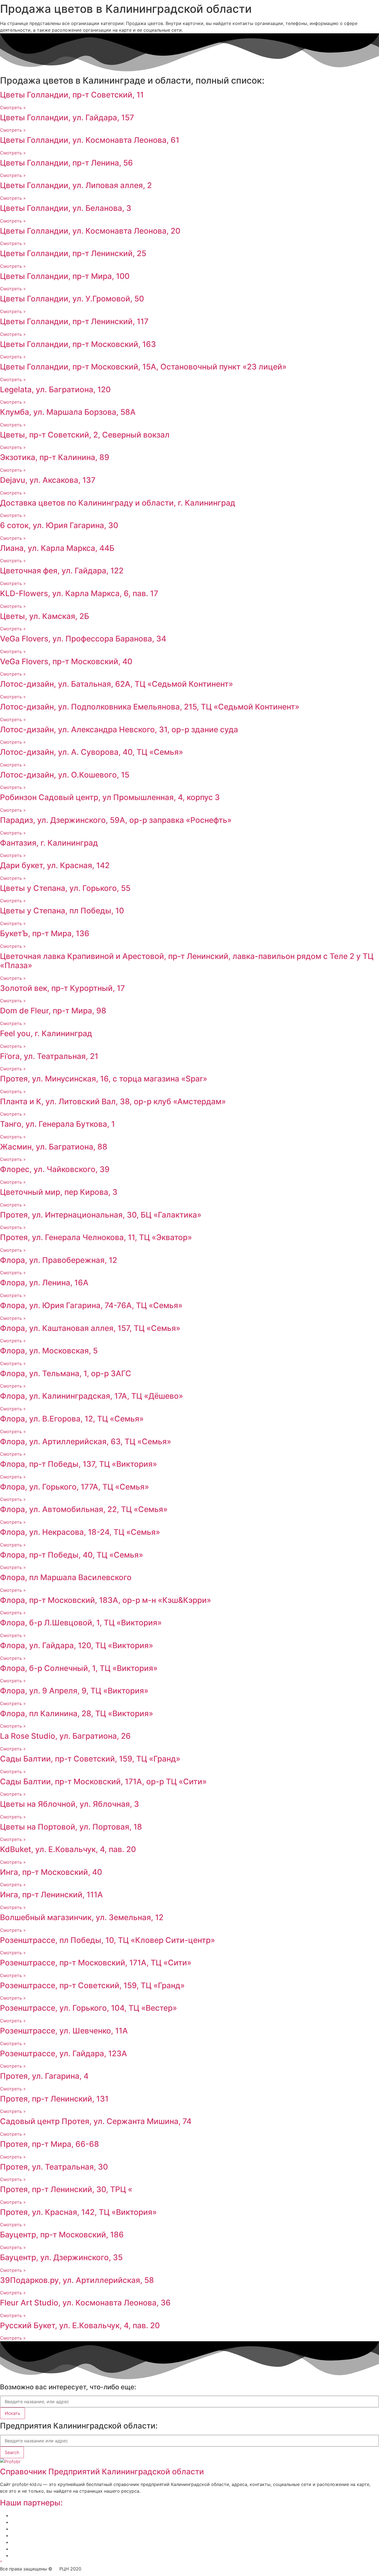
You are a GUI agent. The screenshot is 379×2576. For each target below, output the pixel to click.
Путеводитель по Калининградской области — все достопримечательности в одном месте (113, 2555)
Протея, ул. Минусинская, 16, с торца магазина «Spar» (104, 1079)
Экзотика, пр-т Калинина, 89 (55, 457)
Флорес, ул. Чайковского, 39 (55, 1169)
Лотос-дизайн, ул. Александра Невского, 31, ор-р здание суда (119, 729)
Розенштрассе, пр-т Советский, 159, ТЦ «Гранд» (92, 1985)
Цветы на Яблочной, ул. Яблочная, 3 (70, 1804)
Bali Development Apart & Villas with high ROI (59, 2549)
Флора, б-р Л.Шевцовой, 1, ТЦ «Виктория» (81, 1623)
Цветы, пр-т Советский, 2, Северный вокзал (85, 435)
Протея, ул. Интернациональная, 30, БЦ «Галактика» (101, 1215)
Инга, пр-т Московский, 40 (51, 1872)
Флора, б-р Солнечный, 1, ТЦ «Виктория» (79, 1668)
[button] (1, 2562)
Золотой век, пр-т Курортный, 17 (62, 988)
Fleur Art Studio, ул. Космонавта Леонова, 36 (85, 2303)
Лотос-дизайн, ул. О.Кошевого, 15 (65, 775)
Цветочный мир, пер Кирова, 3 (59, 1192)
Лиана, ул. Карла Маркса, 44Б (57, 548)
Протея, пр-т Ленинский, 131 (54, 2099)
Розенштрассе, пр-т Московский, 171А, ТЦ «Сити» (96, 1963)
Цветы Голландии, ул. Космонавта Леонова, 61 (90, 140)
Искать (12, 2413)
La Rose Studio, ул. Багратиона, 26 (65, 1736)
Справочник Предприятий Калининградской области (102, 2472)
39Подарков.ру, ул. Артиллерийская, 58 (77, 2280)
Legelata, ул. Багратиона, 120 (55, 389)
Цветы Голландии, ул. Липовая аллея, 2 (76, 185)
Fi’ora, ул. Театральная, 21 (49, 1056)
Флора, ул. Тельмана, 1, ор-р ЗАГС (66, 1373)
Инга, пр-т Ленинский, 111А (51, 1895)
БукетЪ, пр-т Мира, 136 (45, 933)
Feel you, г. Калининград (46, 1033)
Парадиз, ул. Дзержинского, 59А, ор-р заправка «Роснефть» (116, 820)
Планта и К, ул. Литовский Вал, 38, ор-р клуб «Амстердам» (113, 1101)
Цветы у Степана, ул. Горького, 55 (65, 888)
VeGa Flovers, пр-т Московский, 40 (66, 661)
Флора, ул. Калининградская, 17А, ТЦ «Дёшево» (92, 1396)
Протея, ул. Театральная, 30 (54, 2167)
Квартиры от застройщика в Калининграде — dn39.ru (70, 2542)
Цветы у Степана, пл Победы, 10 (62, 911)
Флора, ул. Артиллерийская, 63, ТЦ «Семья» (86, 1441)
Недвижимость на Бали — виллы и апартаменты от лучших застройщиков (94, 2529)
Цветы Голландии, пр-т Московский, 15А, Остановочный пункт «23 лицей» (143, 367)
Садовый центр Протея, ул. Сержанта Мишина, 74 (96, 2121)
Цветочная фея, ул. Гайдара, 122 (62, 571)
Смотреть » (13, 108)
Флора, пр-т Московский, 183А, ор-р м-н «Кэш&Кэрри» (106, 1600)
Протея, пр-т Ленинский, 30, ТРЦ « (66, 2189)
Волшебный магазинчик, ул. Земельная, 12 (82, 1917)
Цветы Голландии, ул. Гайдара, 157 (67, 118)
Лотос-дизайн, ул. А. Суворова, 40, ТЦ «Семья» (92, 752)
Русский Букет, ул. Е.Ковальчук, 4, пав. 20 (80, 2325)
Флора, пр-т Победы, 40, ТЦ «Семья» (72, 1555)
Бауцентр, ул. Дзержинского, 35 (61, 2257)
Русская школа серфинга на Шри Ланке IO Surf (63, 2535)
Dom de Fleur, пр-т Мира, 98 (53, 1011)
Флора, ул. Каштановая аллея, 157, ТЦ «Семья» (90, 1328)
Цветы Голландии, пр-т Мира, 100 (65, 276)
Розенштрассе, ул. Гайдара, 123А (64, 2053)
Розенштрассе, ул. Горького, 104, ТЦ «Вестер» (89, 2008)
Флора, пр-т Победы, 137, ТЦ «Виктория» (79, 1464)
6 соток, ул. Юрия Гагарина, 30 (59, 525)
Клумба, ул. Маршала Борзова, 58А (68, 412)
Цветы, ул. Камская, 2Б (45, 616)
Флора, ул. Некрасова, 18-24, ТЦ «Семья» (80, 1532)
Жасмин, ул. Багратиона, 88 (54, 1147)
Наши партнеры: (31, 2503)
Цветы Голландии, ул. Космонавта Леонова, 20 (90, 231)
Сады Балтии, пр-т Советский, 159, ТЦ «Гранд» (90, 1759)
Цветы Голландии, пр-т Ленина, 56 (66, 163)
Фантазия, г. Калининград (49, 843)
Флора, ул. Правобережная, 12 (59, 1260)
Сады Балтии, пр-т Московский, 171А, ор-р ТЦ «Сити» (103, 1782)
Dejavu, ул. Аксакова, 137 (48, 480)
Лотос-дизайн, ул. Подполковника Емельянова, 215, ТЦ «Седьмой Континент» (150, 707)
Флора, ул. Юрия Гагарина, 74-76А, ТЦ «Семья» (91, 1305)
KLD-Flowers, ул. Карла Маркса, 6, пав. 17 (79, 593)
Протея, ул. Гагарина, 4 (44, 2076)
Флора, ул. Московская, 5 (49, 1351)
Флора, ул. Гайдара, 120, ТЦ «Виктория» (77, 1645)
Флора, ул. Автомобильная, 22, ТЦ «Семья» (84, 1509)
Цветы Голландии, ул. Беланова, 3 (66, 208)
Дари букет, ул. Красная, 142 (55, 865)
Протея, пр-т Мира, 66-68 (50, 2144)
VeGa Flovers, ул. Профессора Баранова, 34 (83, 639)
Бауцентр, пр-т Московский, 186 (62, 2235)
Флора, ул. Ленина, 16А (44, 1283)
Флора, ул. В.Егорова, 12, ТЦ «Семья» (72, 1419)
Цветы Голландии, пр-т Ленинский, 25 (73, 253)
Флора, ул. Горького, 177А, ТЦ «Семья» (74, 1487)
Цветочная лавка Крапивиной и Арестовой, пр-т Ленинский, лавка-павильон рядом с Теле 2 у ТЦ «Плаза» (187, 961)
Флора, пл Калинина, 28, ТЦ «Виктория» (77, 1713)
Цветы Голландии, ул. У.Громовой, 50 (72, 299)
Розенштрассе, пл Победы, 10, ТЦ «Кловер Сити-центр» (108, 1940)
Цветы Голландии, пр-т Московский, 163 (78, 344)
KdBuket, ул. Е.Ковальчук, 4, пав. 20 (68, 1849)
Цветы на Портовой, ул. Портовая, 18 (71, 1827)
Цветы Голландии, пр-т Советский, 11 (72, 95)
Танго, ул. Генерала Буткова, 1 (57, 1124)
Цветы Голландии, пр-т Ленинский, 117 (74, 321)
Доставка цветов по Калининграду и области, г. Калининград (118, 503)
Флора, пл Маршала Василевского (66, 1577)
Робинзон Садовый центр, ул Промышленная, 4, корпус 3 (110, 797)
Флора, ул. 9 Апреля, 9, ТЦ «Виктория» (74, 1691)
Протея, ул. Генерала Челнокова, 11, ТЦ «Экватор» (96, 1237)
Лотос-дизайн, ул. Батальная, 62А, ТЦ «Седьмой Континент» (117, 684)
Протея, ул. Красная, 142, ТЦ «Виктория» (78, 2212)
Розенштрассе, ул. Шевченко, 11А (64, 2031)
